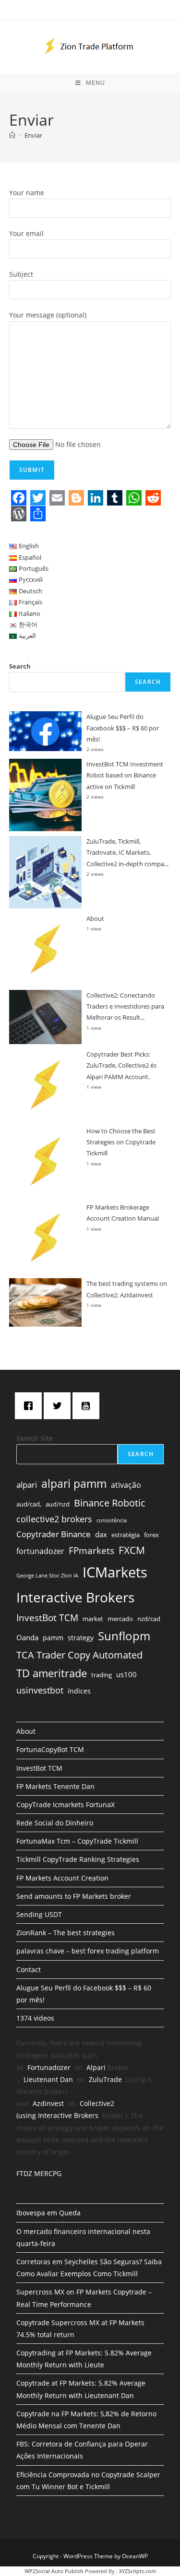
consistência (112, 1520)
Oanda (27, 1637)
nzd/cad (149, 1619)
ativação (126, 1485)
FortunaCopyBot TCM (50, 1749)
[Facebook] (31, 1406)
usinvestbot (40, 1690)
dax (101, 1534)
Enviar (33, 135)
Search (20, 666)
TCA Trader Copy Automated (79, 1655)
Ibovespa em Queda (48, 2213)
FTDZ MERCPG (39, 2173)
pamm (53, 1638)
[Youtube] (88, 1406)
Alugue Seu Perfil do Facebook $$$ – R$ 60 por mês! (123, 728)
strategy (81, 1638)
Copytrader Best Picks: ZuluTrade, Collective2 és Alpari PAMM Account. (121, 1065)
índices (79, 1691)
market (93, 1619)
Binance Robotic (110, 1503)
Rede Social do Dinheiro (55, 1823)
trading (102, 1675)
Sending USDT (39, 1914)
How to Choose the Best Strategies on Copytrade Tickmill (121, 1142)
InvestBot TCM (47, 1617)
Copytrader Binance (54, 1534)
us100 (126, 1674)
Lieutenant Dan (48, 2079)
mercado (120, 1619)
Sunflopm (124, 1636)
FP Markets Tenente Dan (55, 1786)
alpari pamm (74, 1483)
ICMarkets (115, 1572)
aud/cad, (29, 1504)
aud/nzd (58, 1504)
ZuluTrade (105, 2079)
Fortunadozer (49, 2067)
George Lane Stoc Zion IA (47, 1576)
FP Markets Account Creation (62, 1878)
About (95, 918)
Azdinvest (48, 2103)
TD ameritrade (52, 1673)
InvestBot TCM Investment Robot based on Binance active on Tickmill (125, 775)
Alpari (96, 2067)
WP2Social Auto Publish (54, 2571)
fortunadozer (40, 1551)
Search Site (35, 1438)
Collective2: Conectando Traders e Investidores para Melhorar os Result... (125, 1006)
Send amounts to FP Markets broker (74, 1896)
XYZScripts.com (138, 2571)
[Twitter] (60, 1406)
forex (151, 1535)
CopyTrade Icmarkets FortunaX (66, 1805)
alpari (27, 1485)
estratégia (126, 1535)
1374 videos (35, 2018)
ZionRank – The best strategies (66, 1933)
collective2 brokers (54, 1519)
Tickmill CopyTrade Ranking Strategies (78, 1859)
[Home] (12, 135)
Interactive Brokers (75, 1597)
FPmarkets (91, 1551)
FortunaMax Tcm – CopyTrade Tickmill (77, 1841)
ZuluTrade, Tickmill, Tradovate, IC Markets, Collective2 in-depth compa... (127, 853)
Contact (29, 1970)
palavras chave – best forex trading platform (88, 1951)
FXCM (132, 1550)
